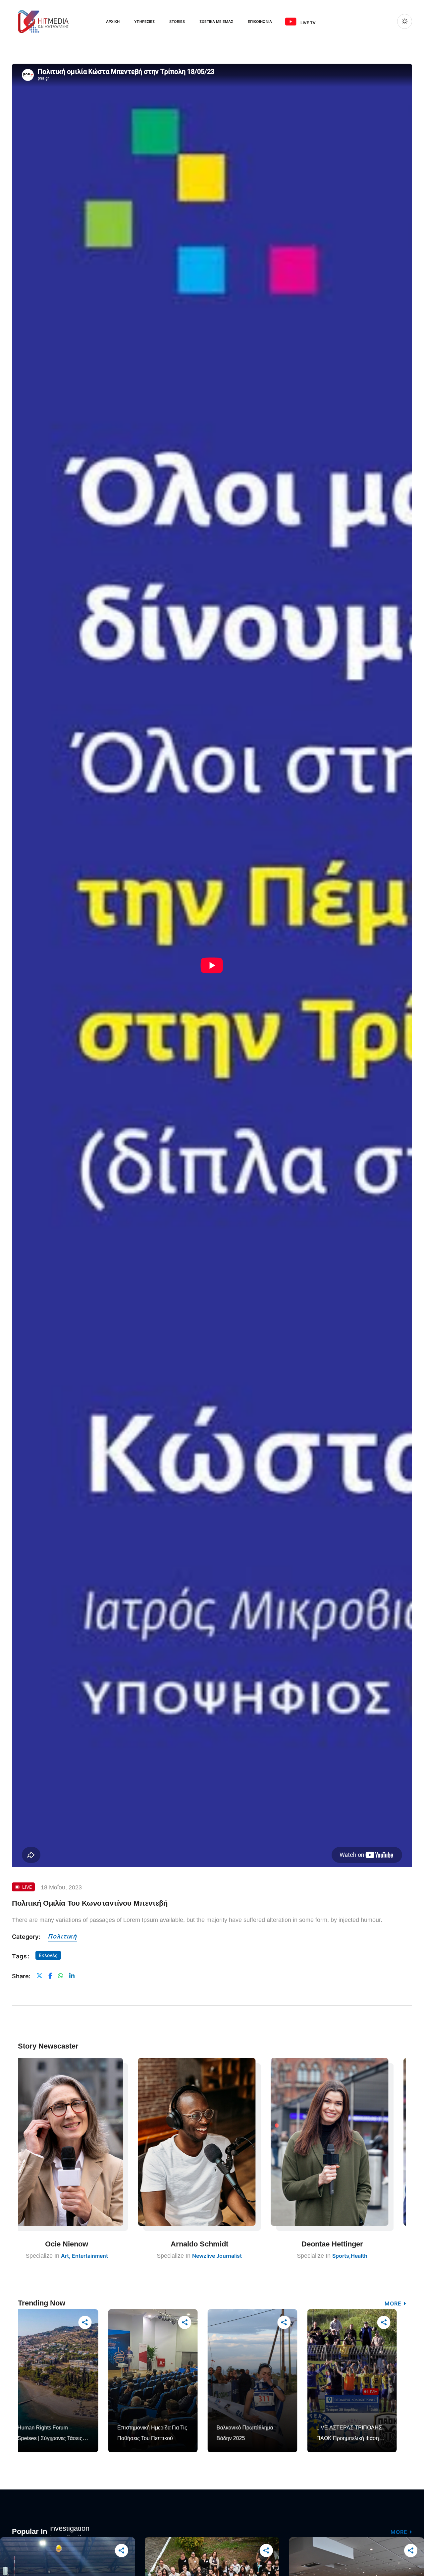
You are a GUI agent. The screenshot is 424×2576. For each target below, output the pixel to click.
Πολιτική (62, 1936)
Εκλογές (48, 1955)
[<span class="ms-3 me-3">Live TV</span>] (291, 22)
